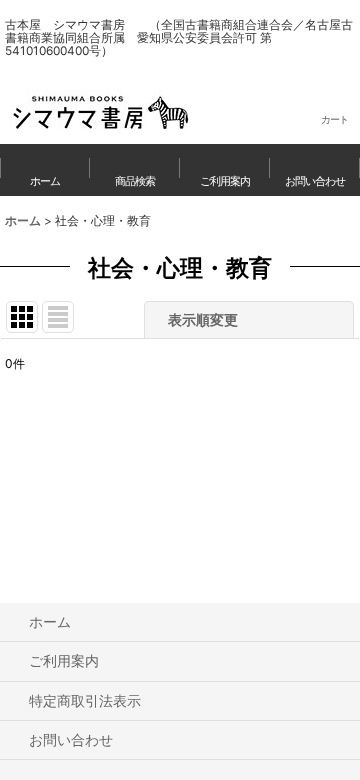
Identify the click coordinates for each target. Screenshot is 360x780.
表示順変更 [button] (205, 319)
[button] (135, 170)
